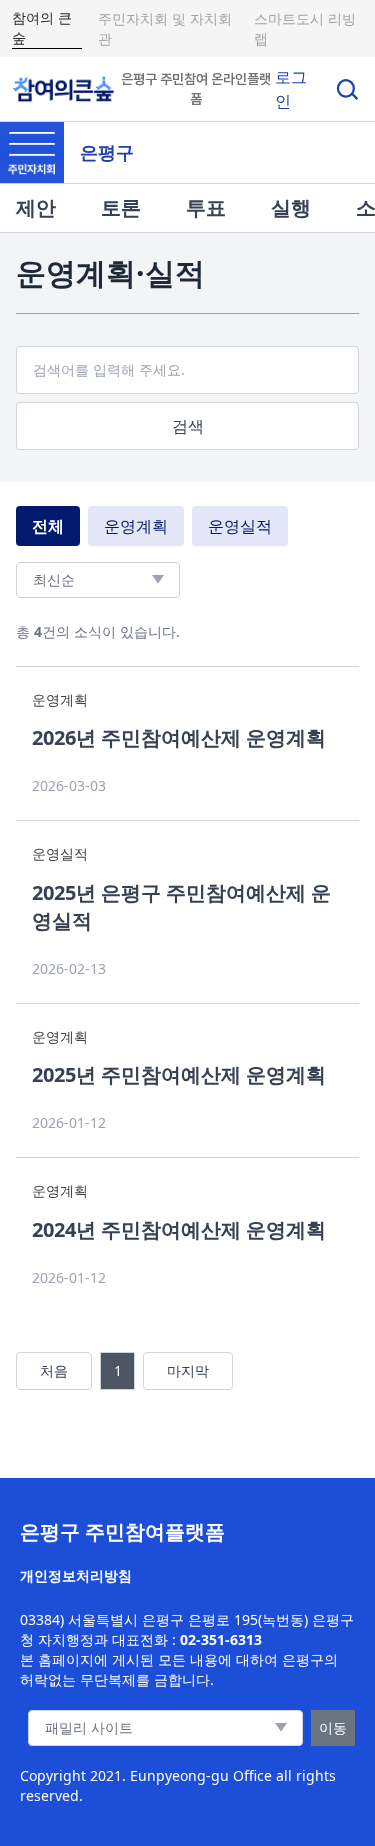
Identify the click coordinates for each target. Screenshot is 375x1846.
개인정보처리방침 (76, 1575)
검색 (188, 426)
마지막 (188, 1370)
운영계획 (136, 526)
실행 (291, 207)
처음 (54, 1370)
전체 (48, 526)
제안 (36, 207)
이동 (333, 1727)
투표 (206, 207)
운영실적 (240, 526)
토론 (121, 207)
